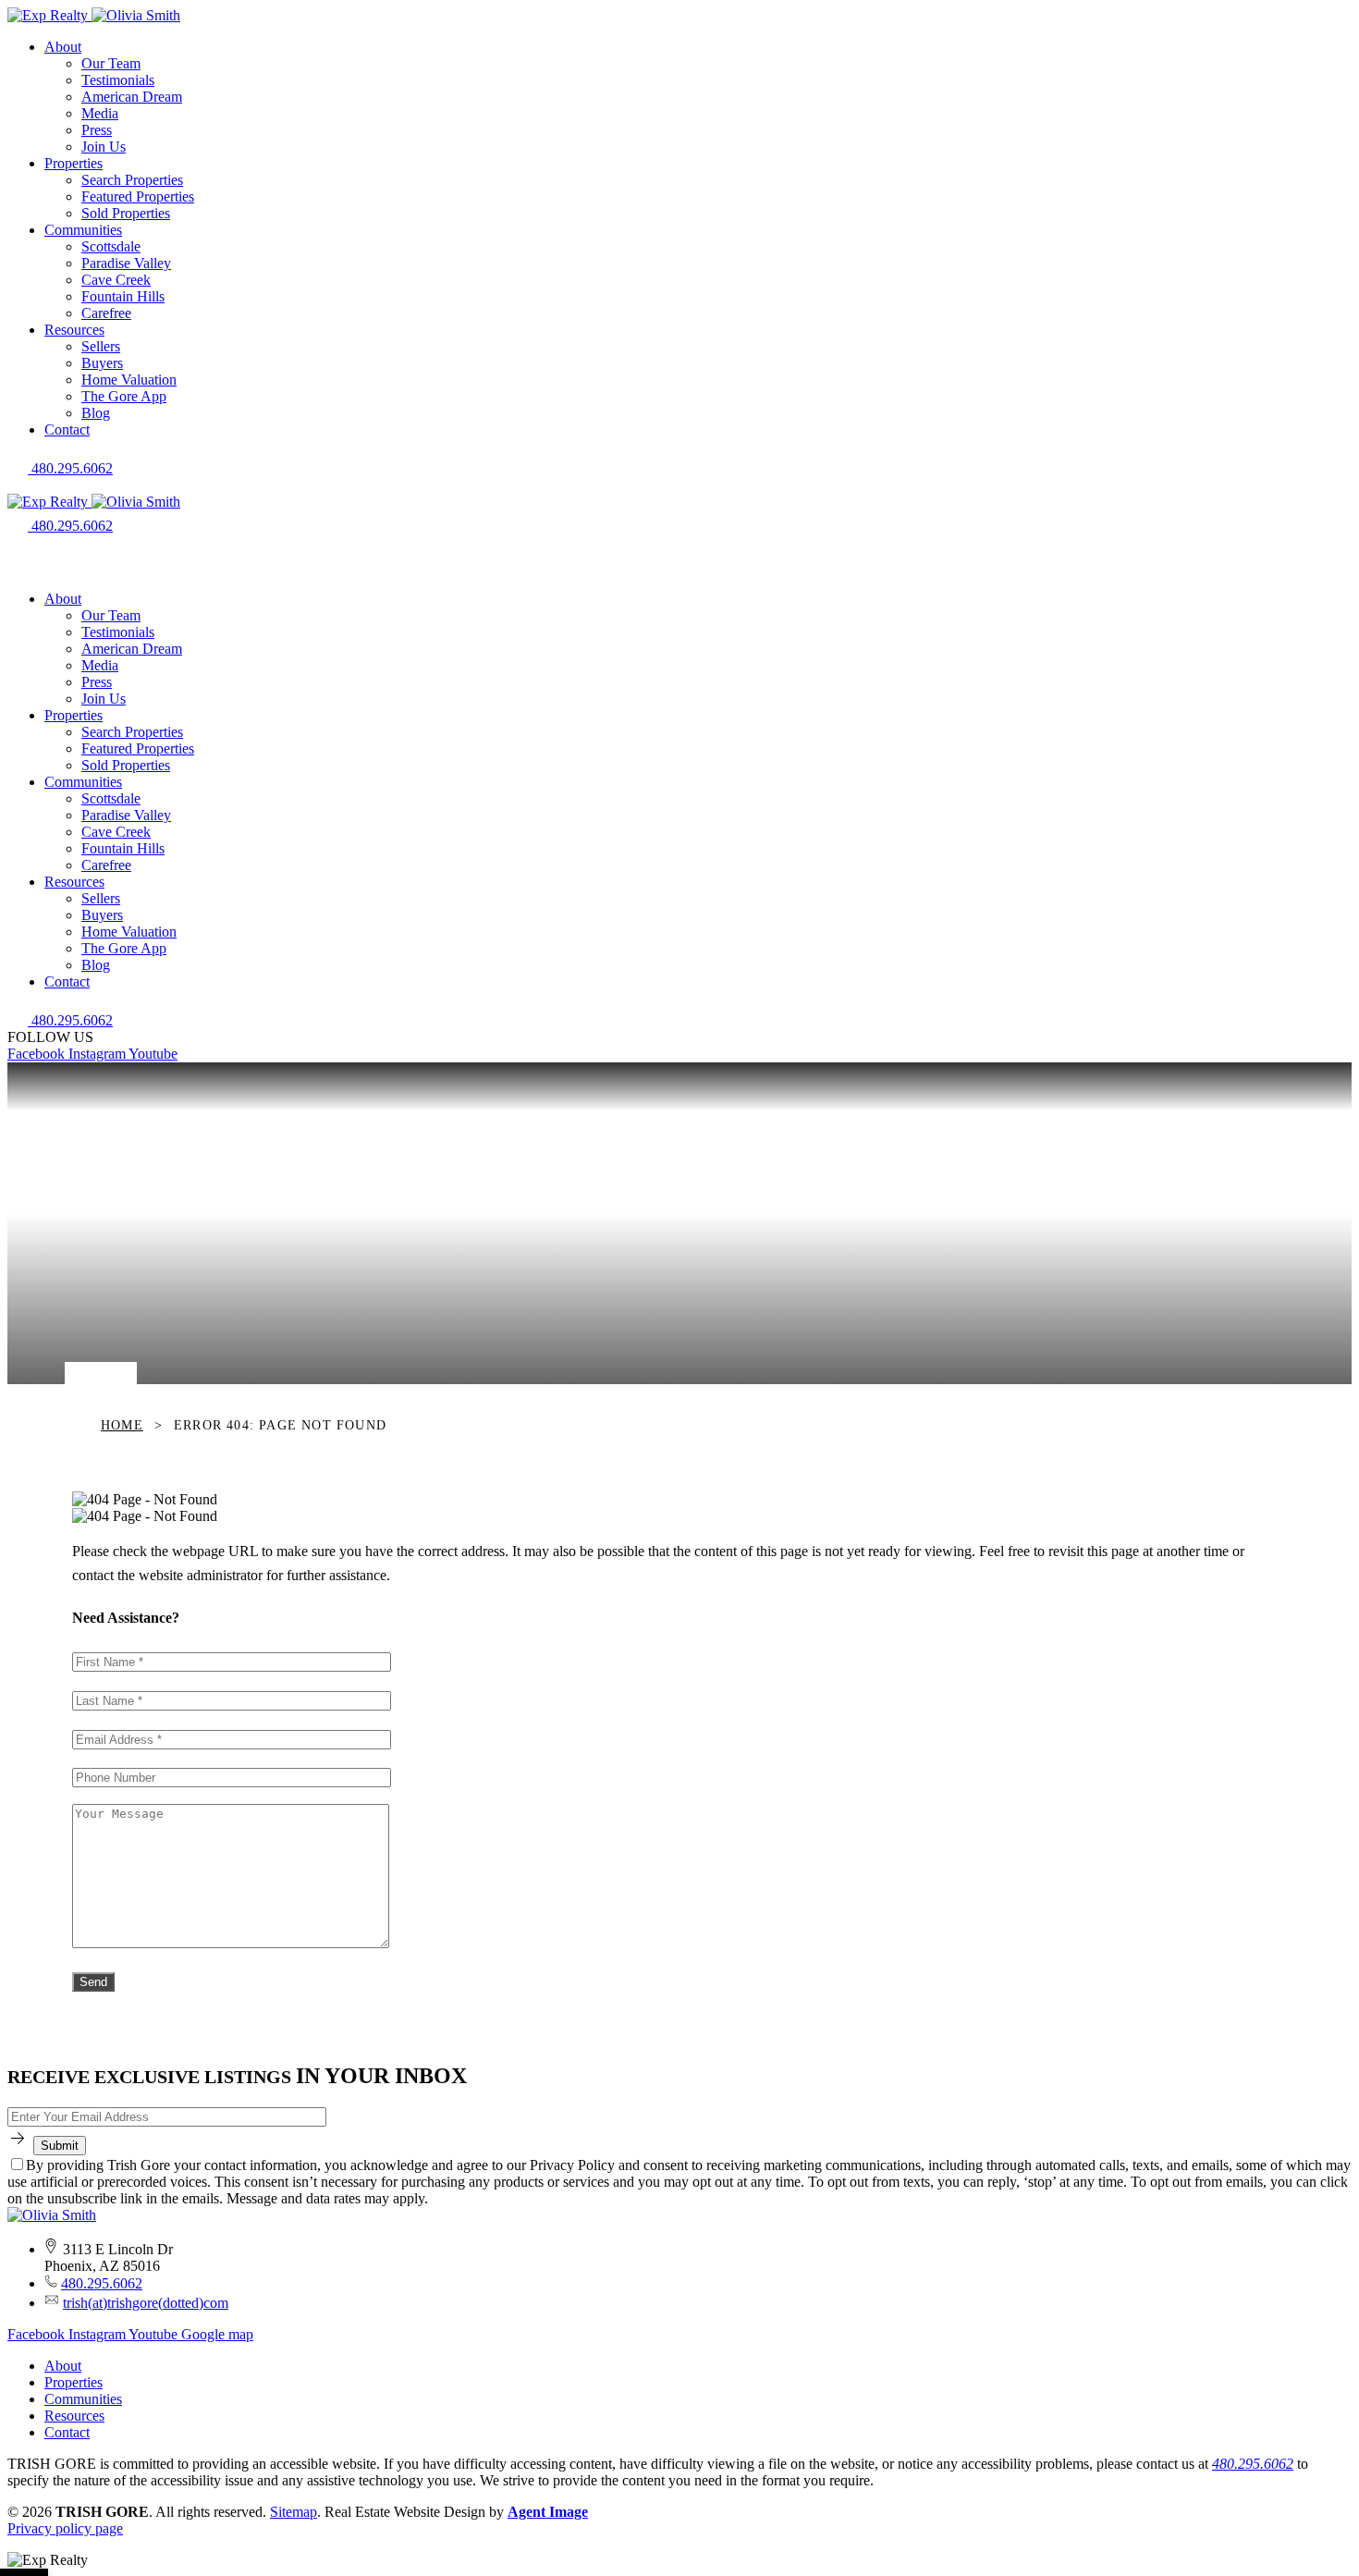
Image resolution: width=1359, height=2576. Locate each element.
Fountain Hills (123, 296)
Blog (96, 413)
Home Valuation (129, 380)
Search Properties (132, 180)
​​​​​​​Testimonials (118, 80)
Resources (74, 330)
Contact (67, 429)
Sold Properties (126, 213)
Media (100, 113)
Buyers (102, 363)
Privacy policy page (65, 2528)
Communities (83, 230)
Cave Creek (116, 280)
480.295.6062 (102, 2283)
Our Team (111, 63)
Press (97, 130)
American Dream (132, 97)
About (63, 47)
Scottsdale (111, 246)
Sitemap (294, 2512)
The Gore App (124, 396)
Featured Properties (138, 196)
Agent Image (548, 2512)
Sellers (101, 346)
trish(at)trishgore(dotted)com (146, 2303)
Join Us (104, 147)
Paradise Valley (126, 263)
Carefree (106, 313)
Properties (73, 163)
